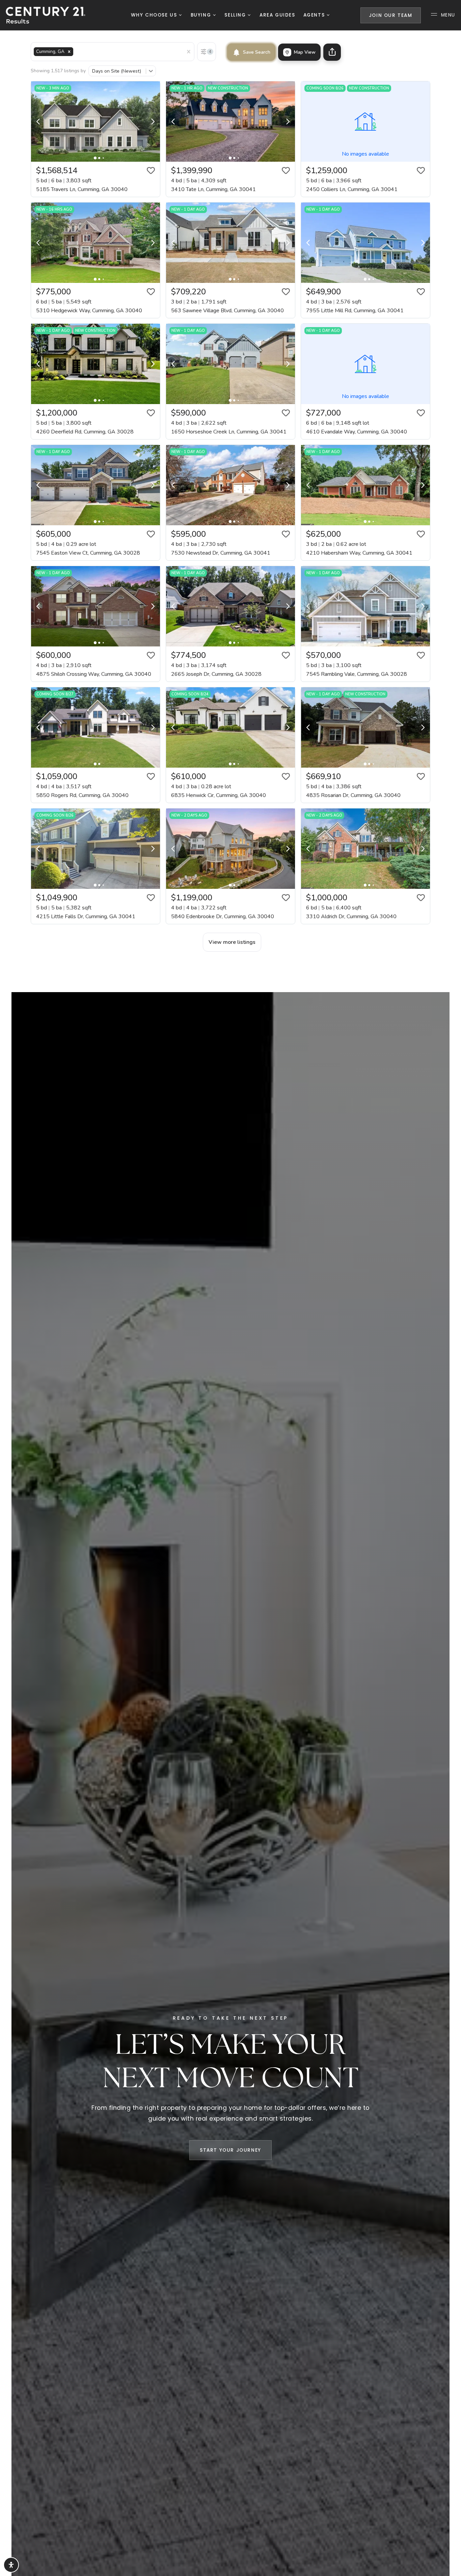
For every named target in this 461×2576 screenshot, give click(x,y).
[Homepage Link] (46, 15)
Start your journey (231, 2150)
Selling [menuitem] (236, 15)
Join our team (391, 15)
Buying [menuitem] (202, 15)
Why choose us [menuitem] (155, 15)
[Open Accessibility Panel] (11, 2565)
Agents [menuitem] (315, 15)
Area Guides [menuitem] (277, 15)
